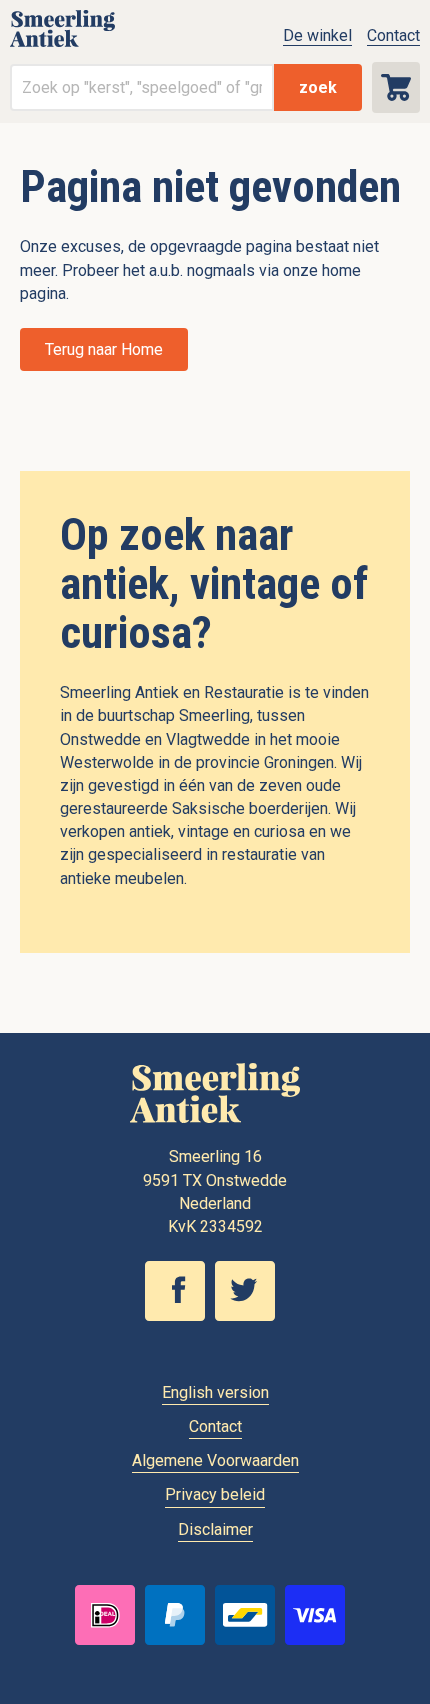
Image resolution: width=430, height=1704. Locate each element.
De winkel (317, 35)
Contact (393, 35)
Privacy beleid (215, 1494)
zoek (318, 87)
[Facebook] (180, 1316)
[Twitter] (250, 1316)
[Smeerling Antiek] (62, 45)
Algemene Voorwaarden (215, 1460)
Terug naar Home (104, 349)
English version (215, 1392)
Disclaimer (215, 1529)
